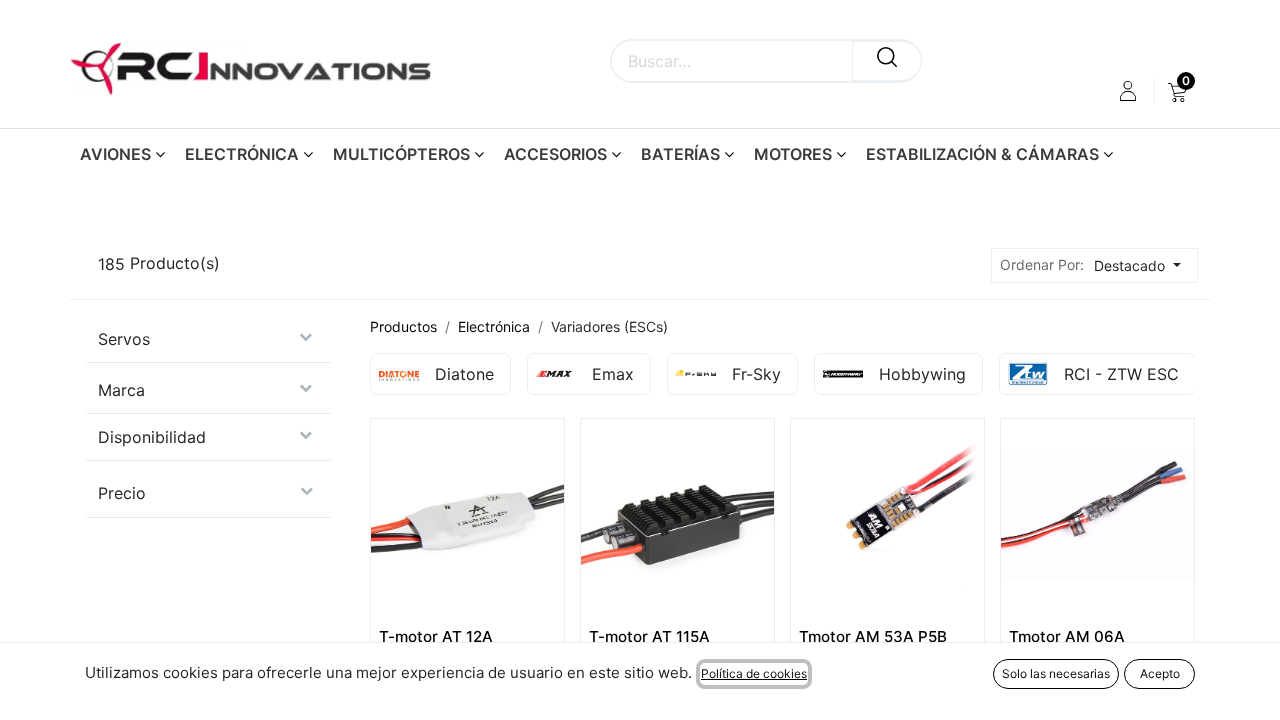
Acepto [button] (1160, 673)
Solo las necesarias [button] (1056, 673)
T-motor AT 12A (436, 636)
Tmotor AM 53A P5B (873, 636)
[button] (1143, 265)
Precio (122, 493)
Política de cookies (754, 673)
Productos (403, 326)
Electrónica (494, 326)
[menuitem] (1177, 91)
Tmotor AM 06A (1067, 636)
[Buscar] (887, 61)
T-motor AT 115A (649, 636)
